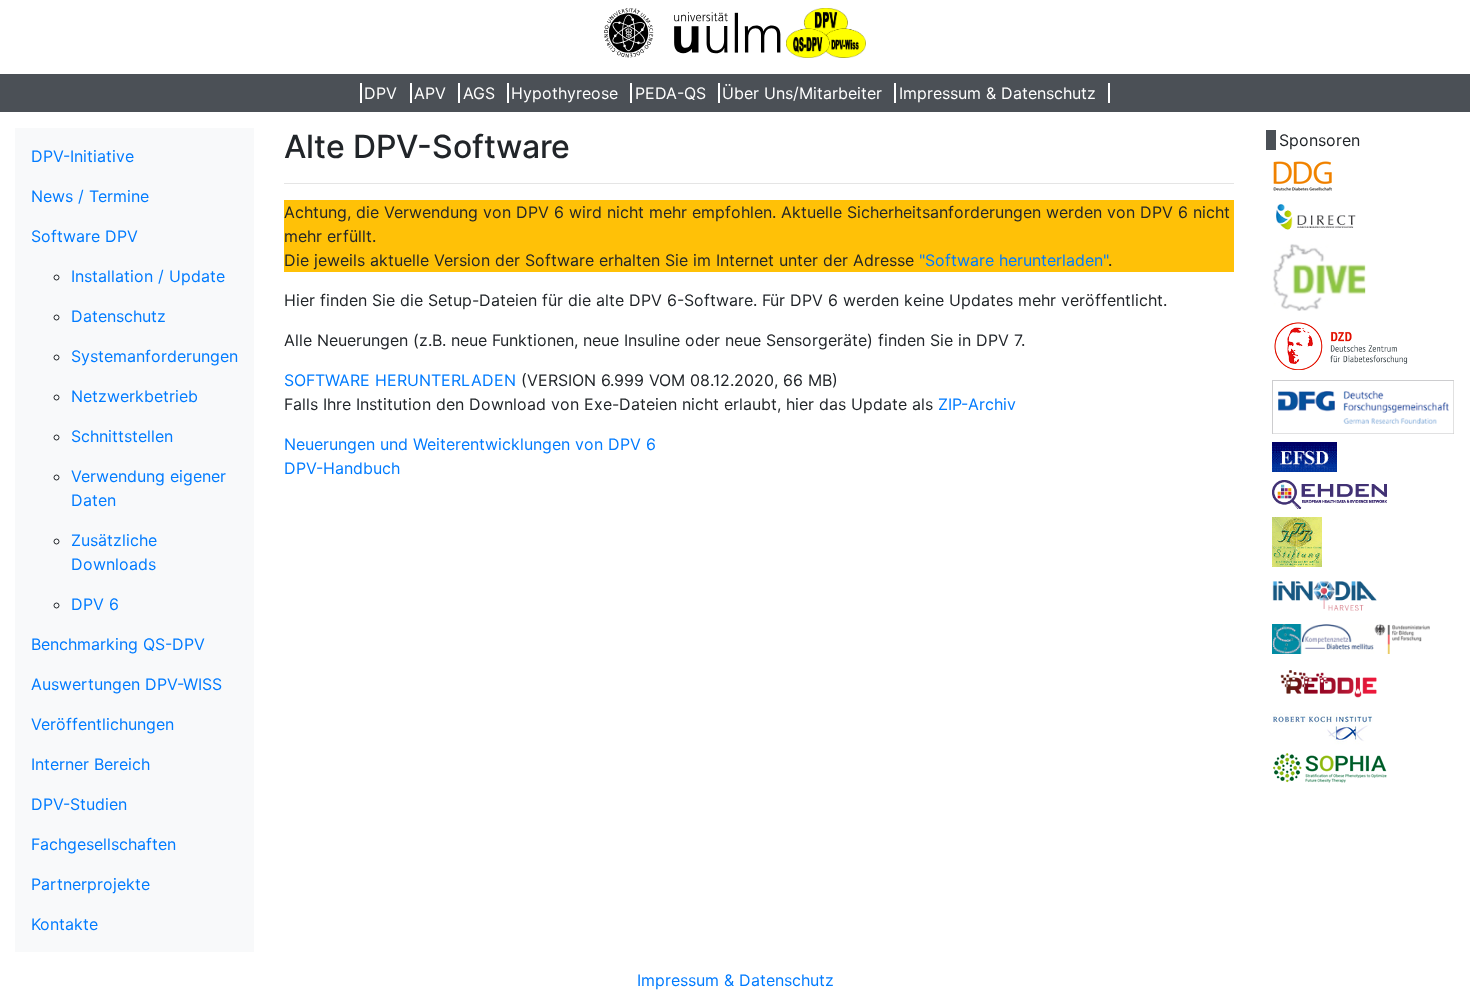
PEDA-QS (670, 93)
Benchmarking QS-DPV (118, 644)
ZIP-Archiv (977, 404)
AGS (479, 93)
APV (430, 93)
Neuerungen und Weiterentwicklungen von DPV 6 (470, 444)
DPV (380, 93)
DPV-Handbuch (342, 468)
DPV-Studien (79, 804)
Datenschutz (118, 316)
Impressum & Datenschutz (997, 93)
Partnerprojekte (90, 884)
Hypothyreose (564, 93)
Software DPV (84, 236)
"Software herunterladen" (1013, 260)
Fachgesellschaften (103, 844)
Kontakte (64, 924)
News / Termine (90, 196)
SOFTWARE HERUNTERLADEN (400, 380)
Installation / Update (148, 276)
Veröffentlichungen (102, 724)
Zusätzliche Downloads (114, 552)
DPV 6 (95, 604)
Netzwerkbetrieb (134, 396)
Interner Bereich (90, 764)
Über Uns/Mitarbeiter (802, 93)
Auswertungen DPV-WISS (126, 684)
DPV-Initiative (82, 156)
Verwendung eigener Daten (148, 488)
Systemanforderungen (154, 356)
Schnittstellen (122, 436)
